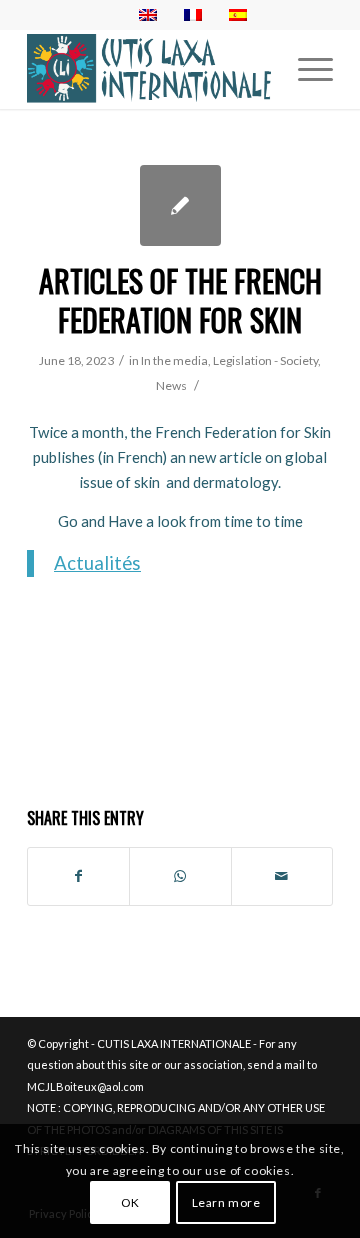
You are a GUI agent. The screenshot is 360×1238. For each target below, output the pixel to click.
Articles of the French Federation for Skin (180, 300)
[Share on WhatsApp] (180, 876)
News (171, 385)
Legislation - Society (265, 360)
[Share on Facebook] (78, 876)
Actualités (97, 563)
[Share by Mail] (282, 876)
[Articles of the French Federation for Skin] (180, 205)
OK (130, 1202)
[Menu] (305, 69)
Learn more (226, 1202)
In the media (174, 360)
